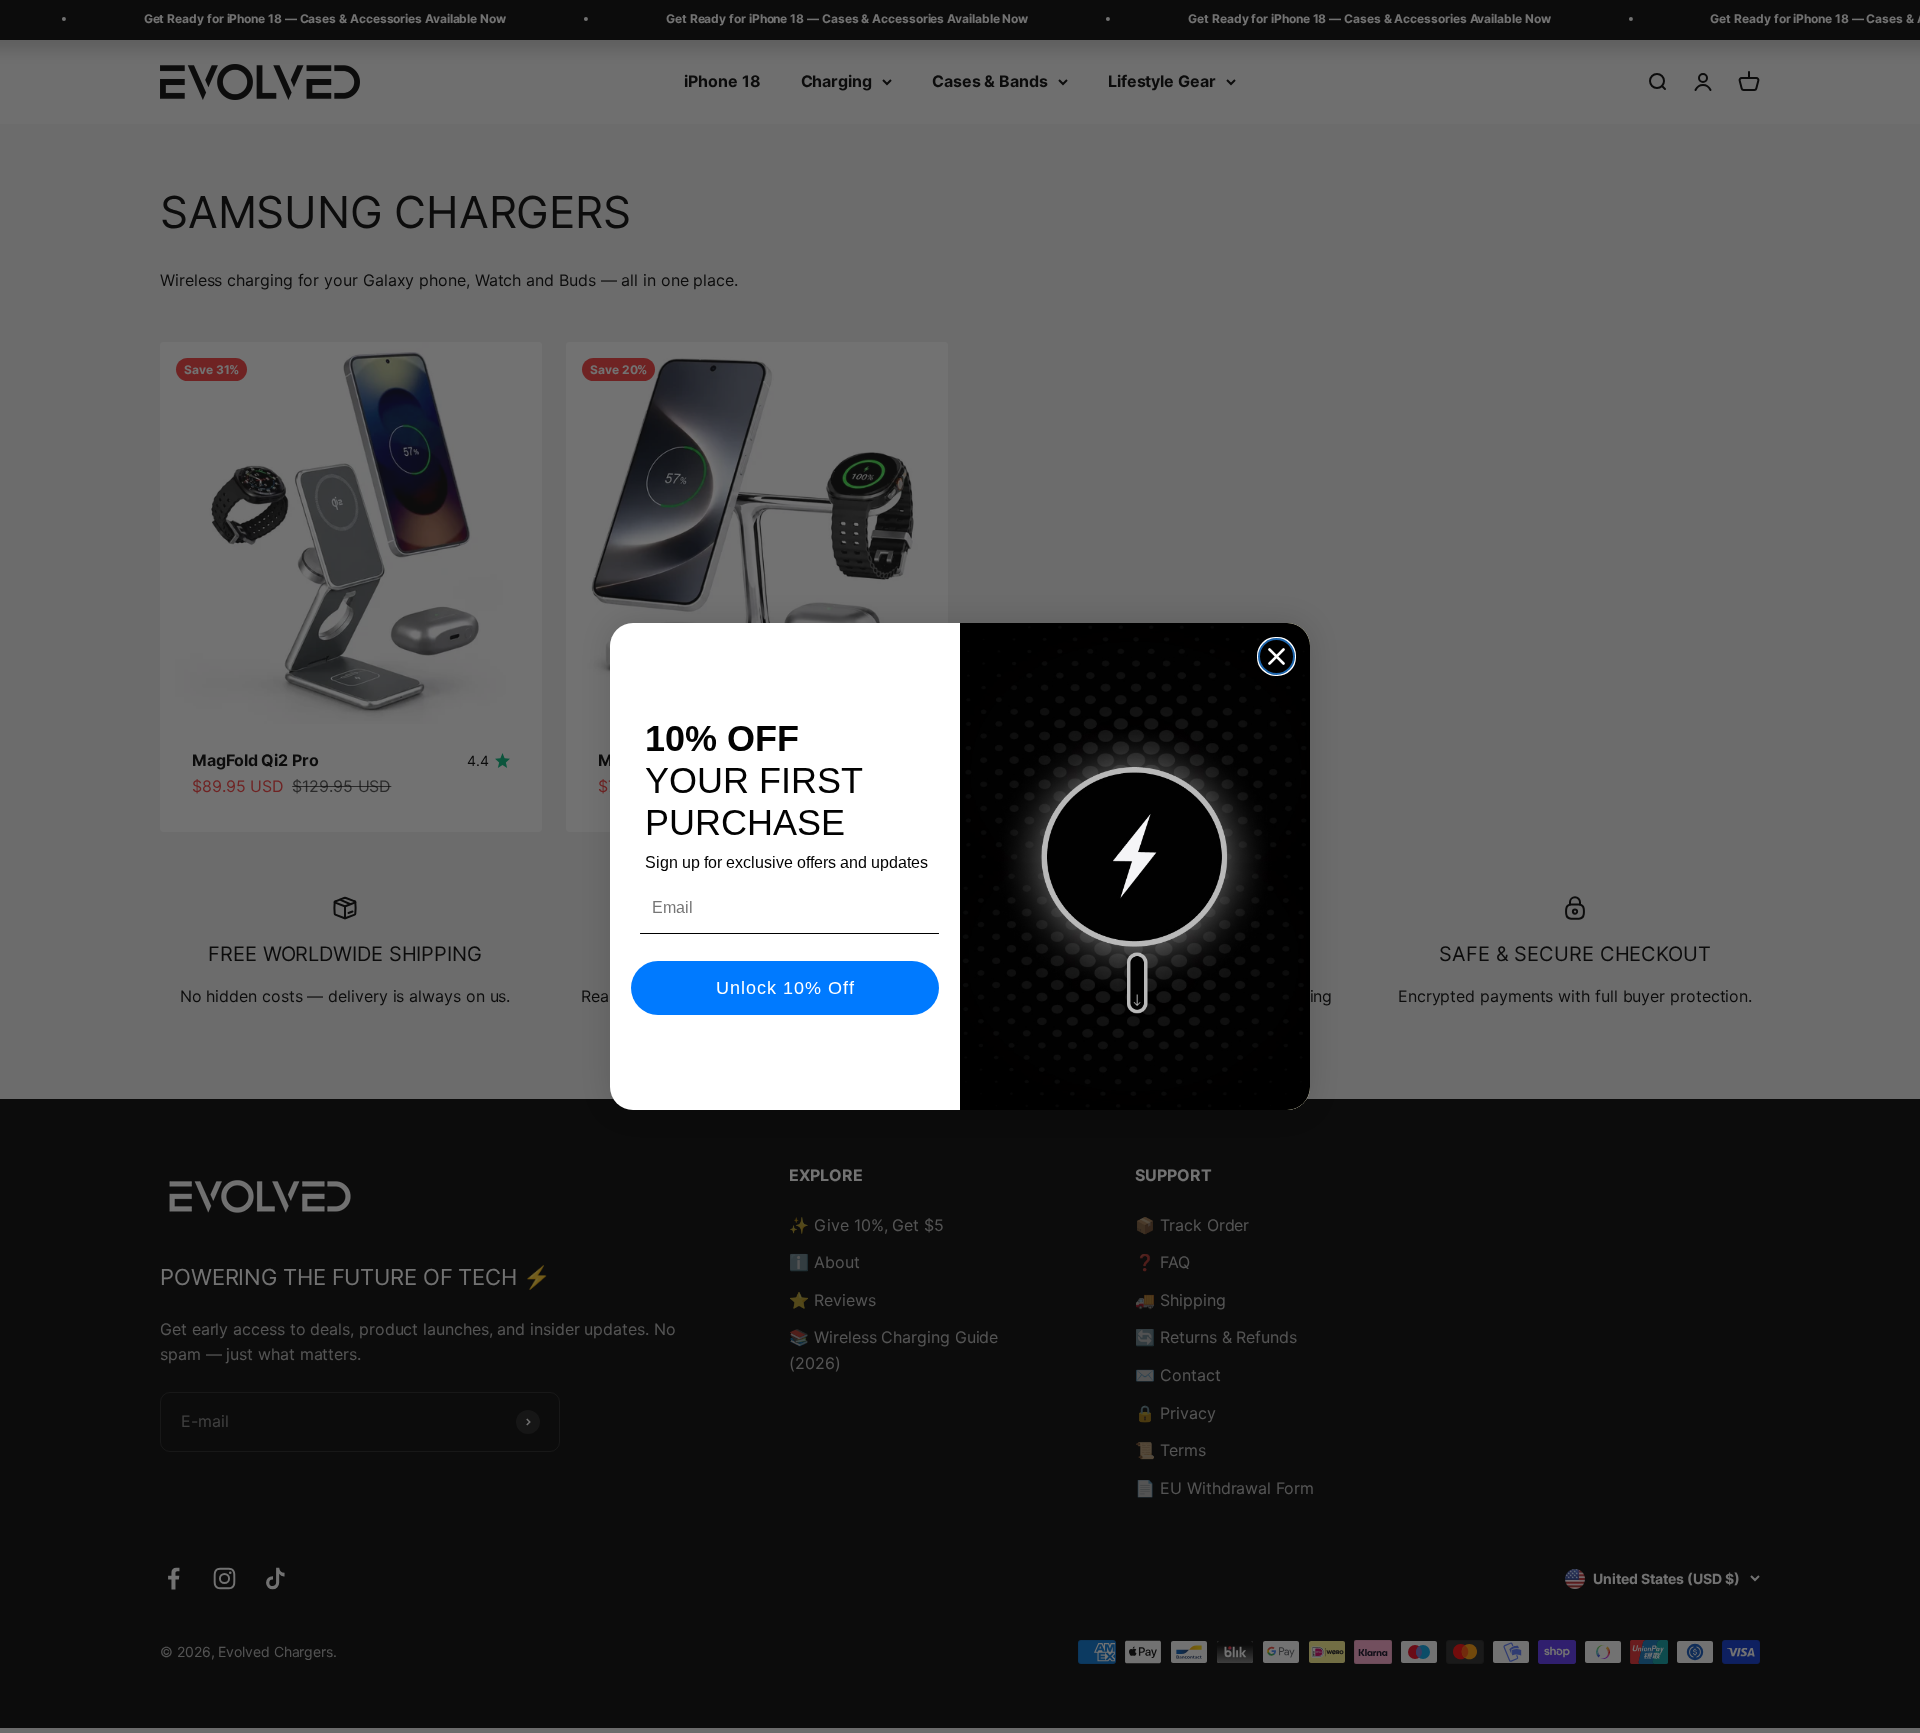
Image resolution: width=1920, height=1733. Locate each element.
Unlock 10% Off (785, 988)
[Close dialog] (1276, 656)
